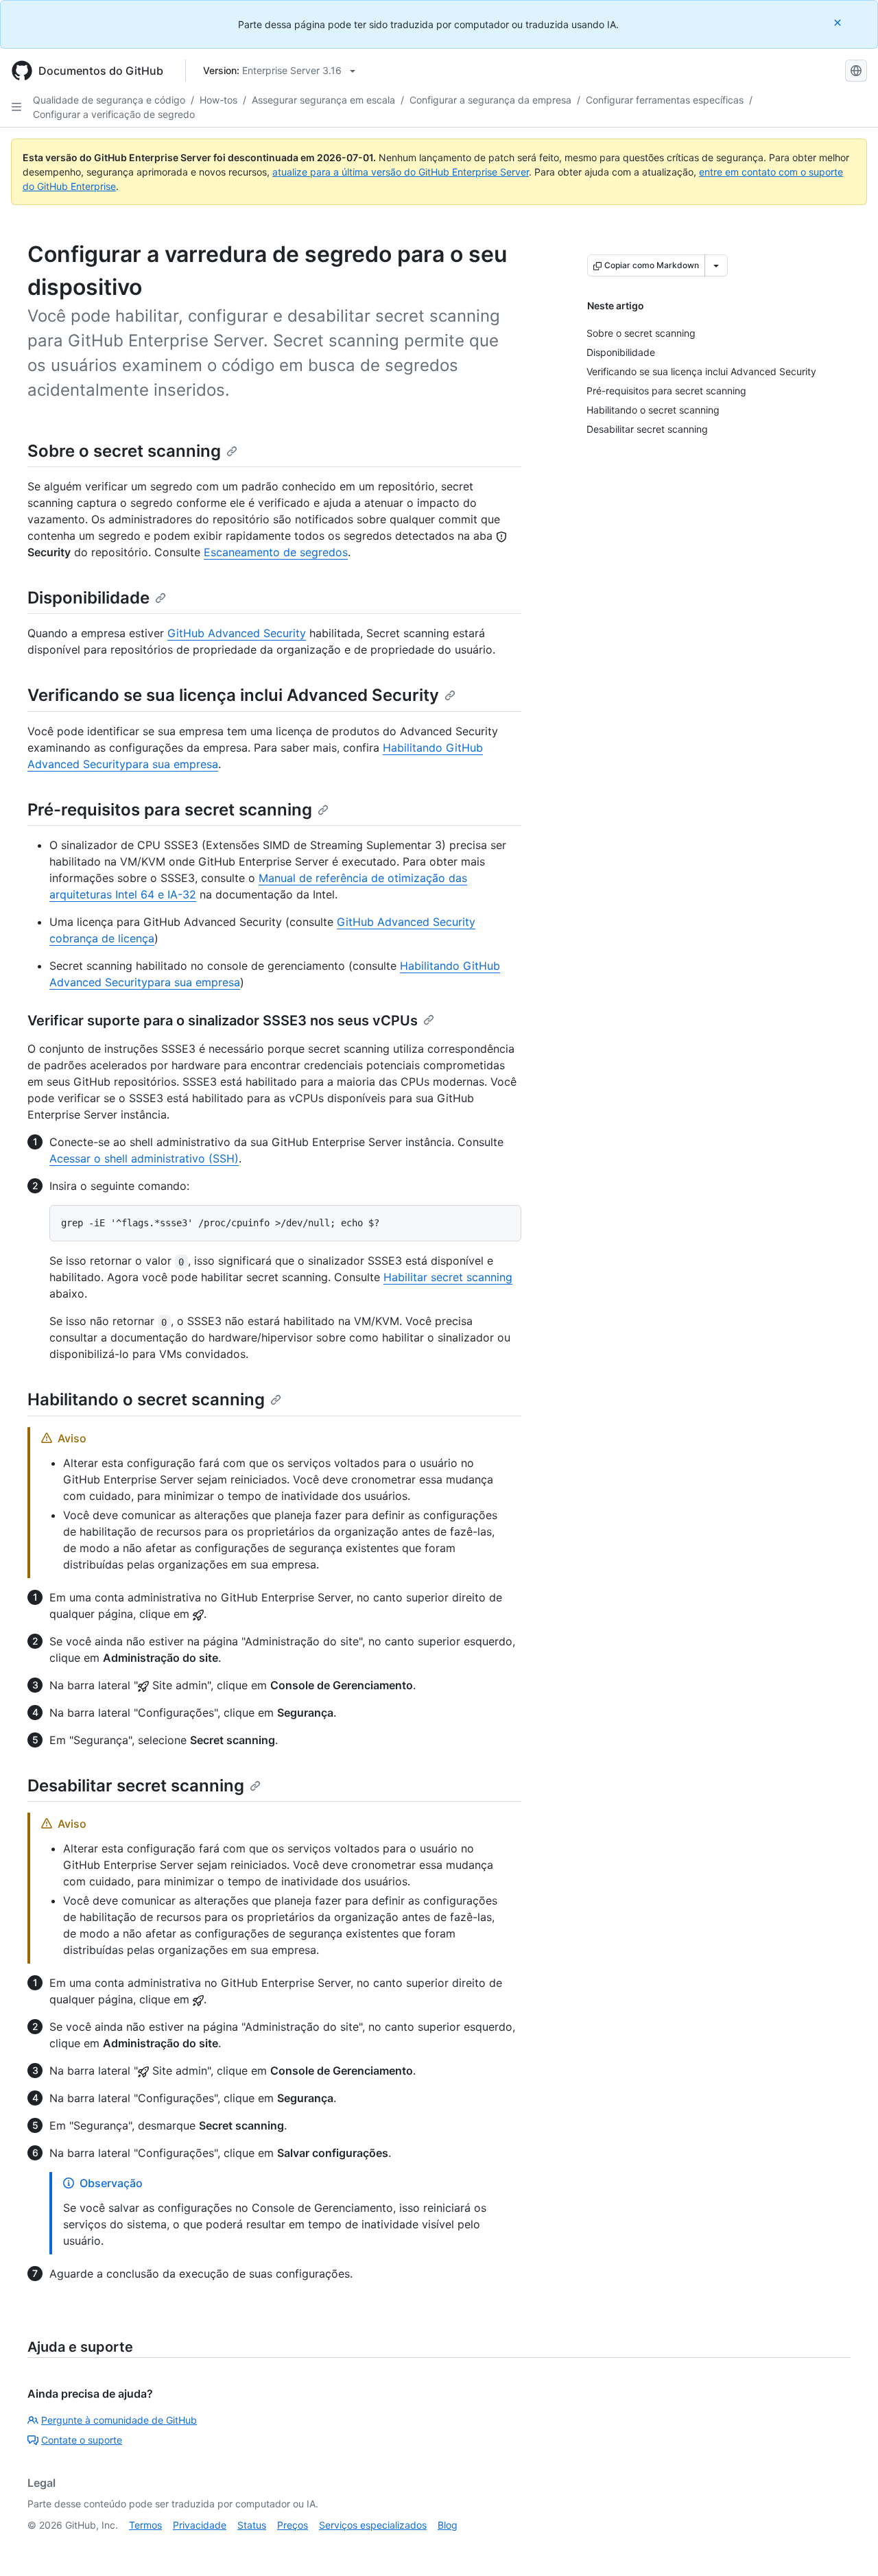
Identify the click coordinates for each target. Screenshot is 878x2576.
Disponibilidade (88, 598)
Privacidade (200, 2525)
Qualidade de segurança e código (109, 100)
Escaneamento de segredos (276, 552)
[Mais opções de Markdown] (716, 265)
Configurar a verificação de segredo (114, 114)
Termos (145, 2525)
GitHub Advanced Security (237, 633)
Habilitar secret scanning (448, 1277)
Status (252, 2525)
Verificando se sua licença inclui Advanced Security (233, 695)
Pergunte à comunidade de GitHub (119, 2420)
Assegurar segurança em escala (323, 100)
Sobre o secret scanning (124, 451)
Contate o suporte (82, 2440)
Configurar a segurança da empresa (490, 100)
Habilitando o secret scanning (146, 1399)
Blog (448, 2525)
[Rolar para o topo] (848, 2546)
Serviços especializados (373, 2525)
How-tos (218, 100)
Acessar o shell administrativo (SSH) (144, 1158)
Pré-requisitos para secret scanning (170, 810)
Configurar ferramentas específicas (665, 100)
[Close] (839, 22)
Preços (293, 2525)
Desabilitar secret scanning (136, 1786)
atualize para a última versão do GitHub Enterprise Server (401, 172)
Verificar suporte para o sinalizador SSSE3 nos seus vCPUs (223, 1021)
